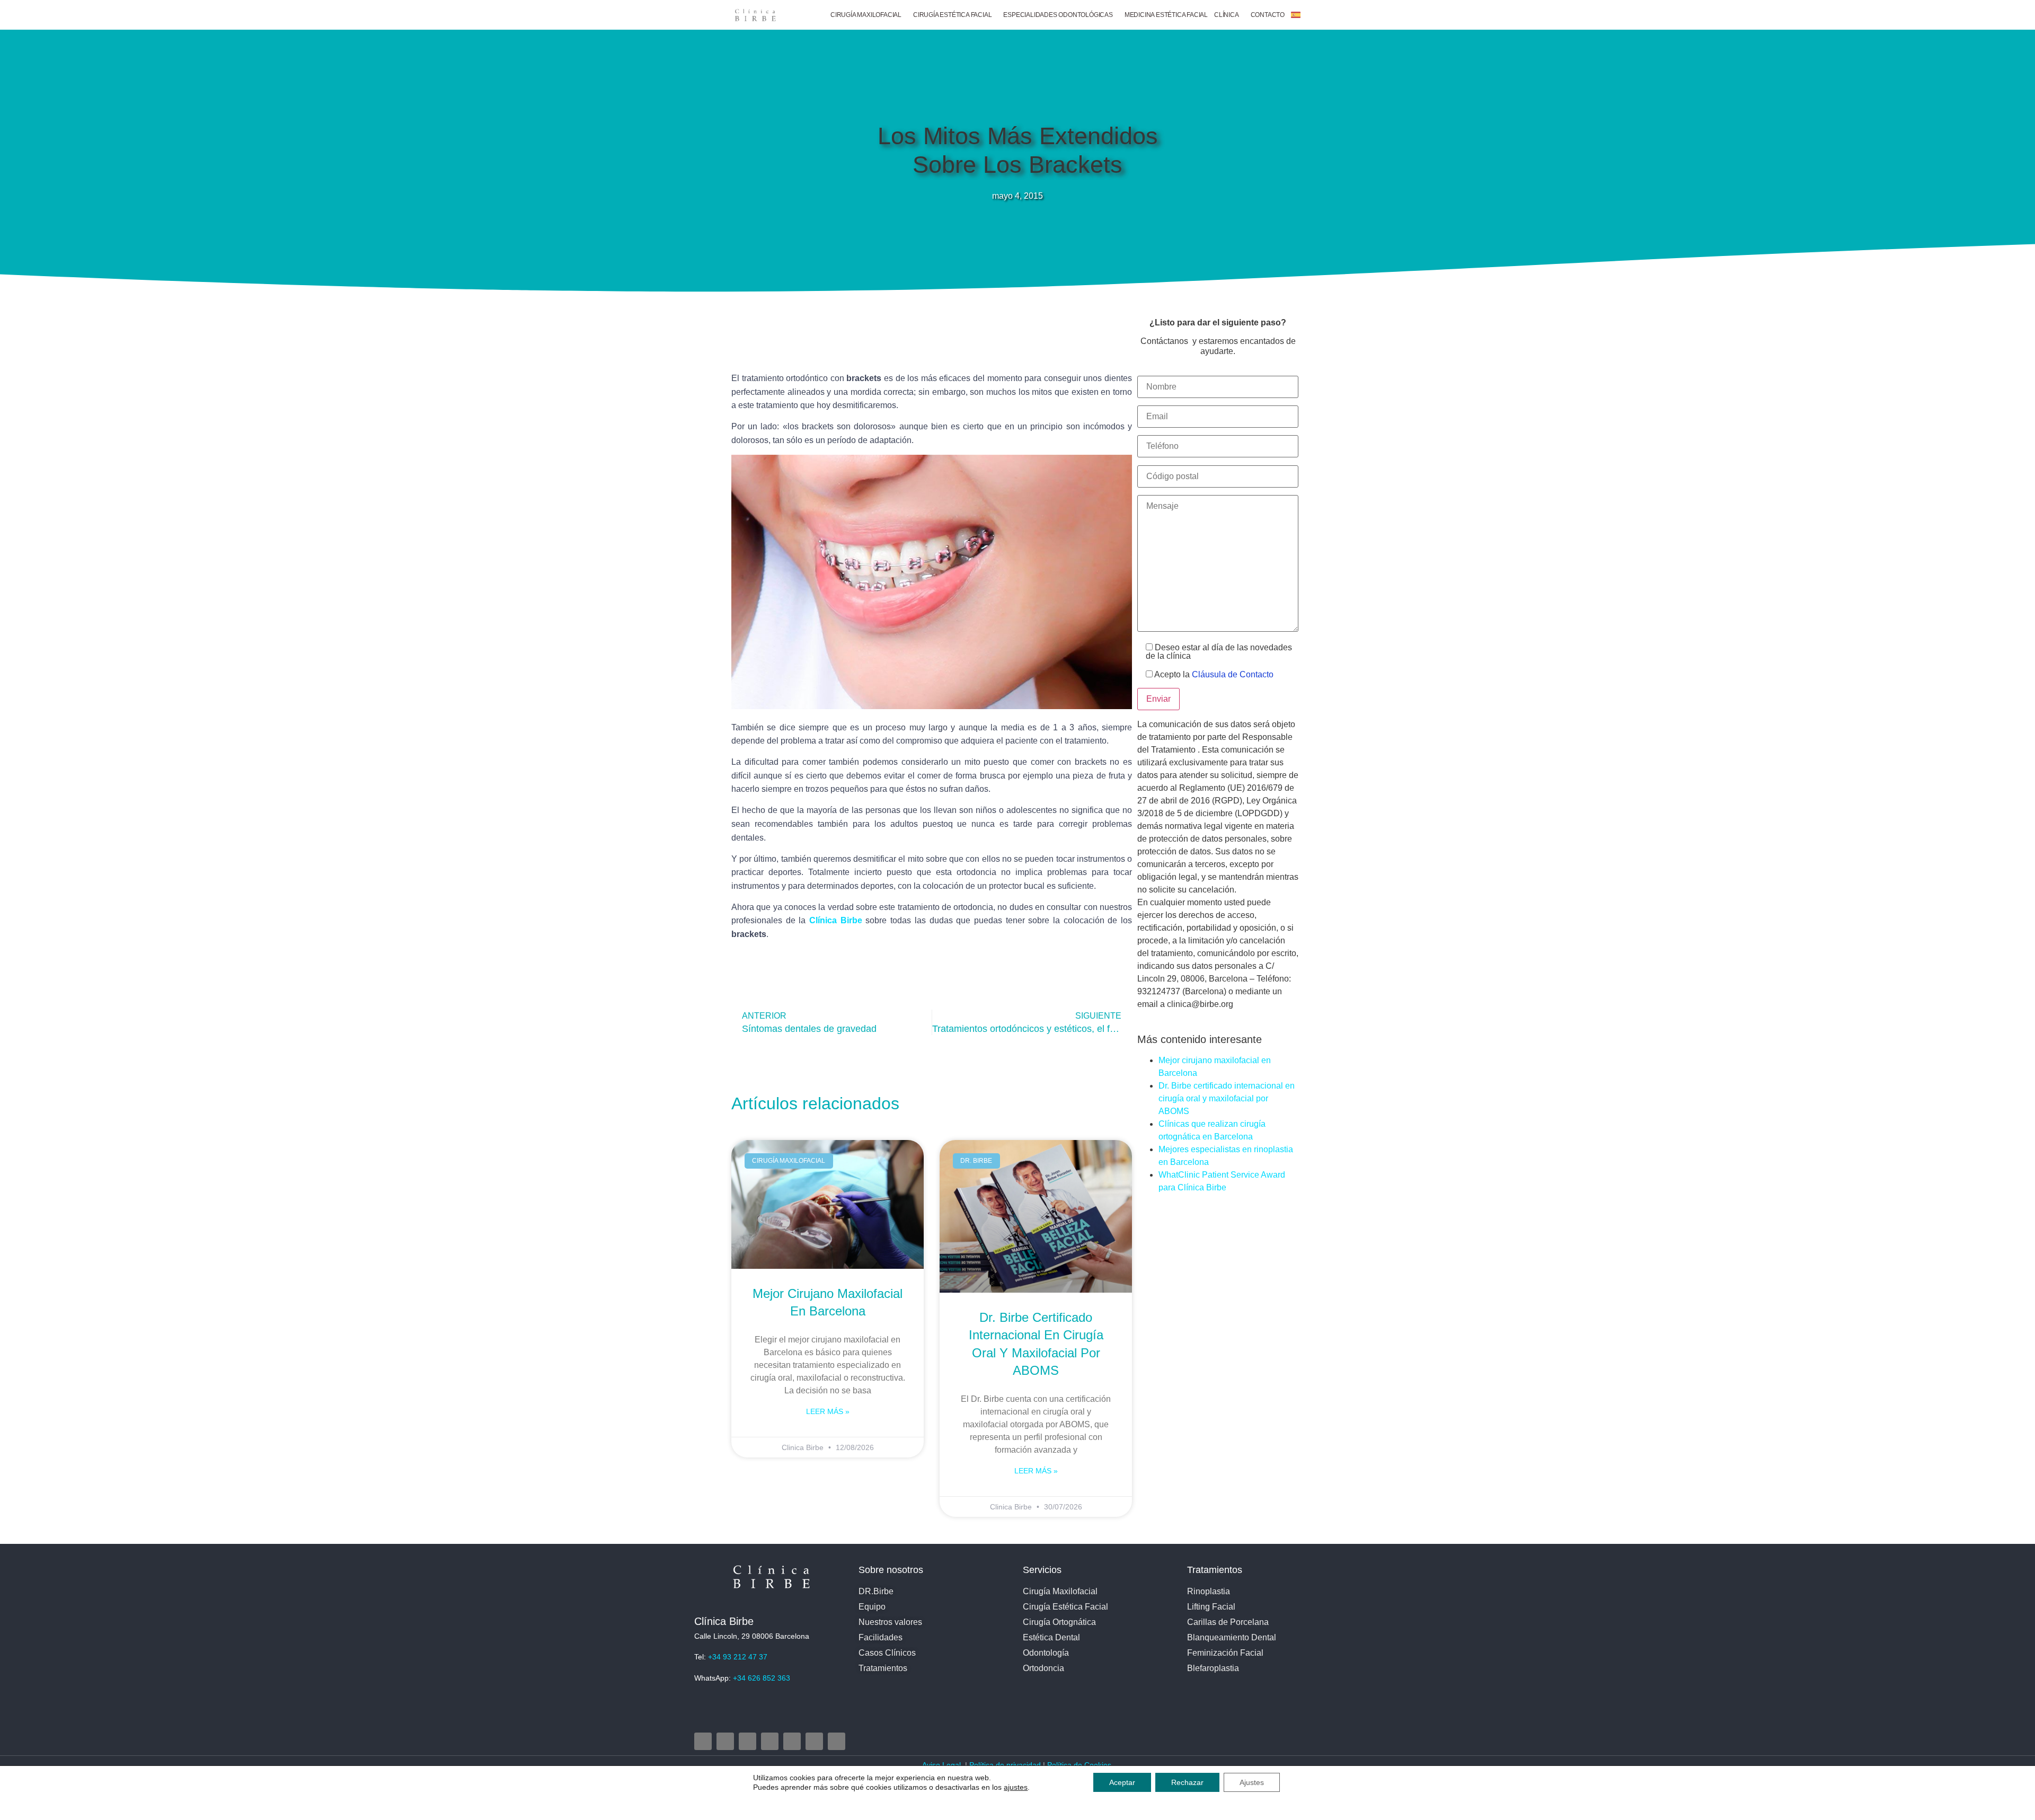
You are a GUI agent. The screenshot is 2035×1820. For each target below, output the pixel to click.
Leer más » (828, 1411)
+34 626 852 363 (762, 1678)
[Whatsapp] (837, 1741)
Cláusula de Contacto (1233, 674)
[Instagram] (703, 1741)
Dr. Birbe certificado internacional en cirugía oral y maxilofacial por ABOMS (1227, 1098)
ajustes (1016, 1787)
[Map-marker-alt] (792, 1741)
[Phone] (814, 1741)
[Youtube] (770, 1741)
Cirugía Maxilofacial (866, 15)
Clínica (1227, 15)
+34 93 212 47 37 (738, 1657)
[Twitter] (747, 1741)
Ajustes (1252, 1782)
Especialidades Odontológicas (1058, 15)
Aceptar (1122, 1782)
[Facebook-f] (725, 1741)
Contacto (1268, 15)
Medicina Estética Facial (1166, 15)
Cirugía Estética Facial (952, 15)
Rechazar (1187, 1782)
